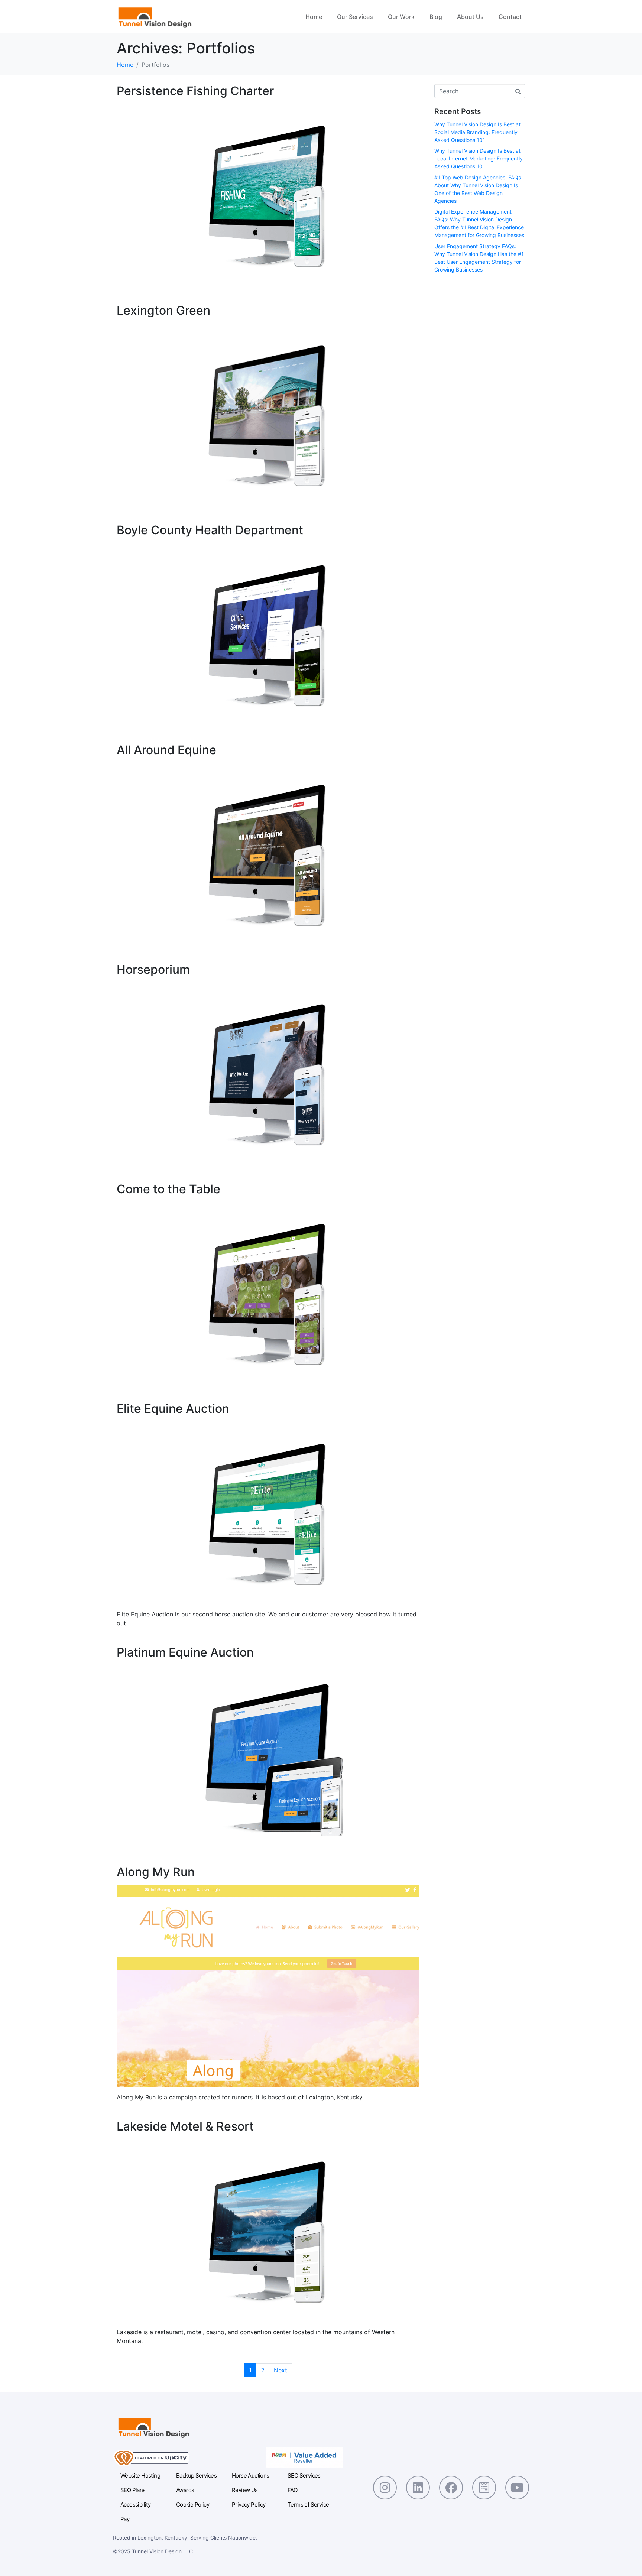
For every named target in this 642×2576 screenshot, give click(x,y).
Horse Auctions (251, 2476)
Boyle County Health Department (210, 530)
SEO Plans (133, 2490)
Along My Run (156, 1872)
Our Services (355, 17)
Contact (510, 17)
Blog (436, 17)
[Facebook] (451, 2488)
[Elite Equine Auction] (268, 1512)
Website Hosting (140, 2476)
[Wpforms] (484, 2488)
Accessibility (135, 2504)
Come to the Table (168, 1189)
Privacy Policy (249, 2504)
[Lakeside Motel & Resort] (268, 2230)
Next (281, 2370)
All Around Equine (166, 750)
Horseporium (153, 969)
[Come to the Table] (268, 1292)
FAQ (292, 2490)
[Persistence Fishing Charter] (268, 194)
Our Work (401, 17)
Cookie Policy (193, 2504)
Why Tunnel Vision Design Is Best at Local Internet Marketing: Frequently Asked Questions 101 (479, 158)
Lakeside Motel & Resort (185, 2126)
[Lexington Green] (268, 414)
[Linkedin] (418, 2488)
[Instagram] (385, 2488)
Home (314, 17)
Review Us (245, 2490)
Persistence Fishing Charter (195, 91)
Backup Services (196, 2476)
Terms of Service (308, 2504)
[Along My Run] (268, 1985)
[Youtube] (517, 2488)
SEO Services (304, 2476)
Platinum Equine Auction (185, 1652)
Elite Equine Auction (173, 1409)
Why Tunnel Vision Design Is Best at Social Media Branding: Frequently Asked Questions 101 (477, 132)
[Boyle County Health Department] (268, 634)
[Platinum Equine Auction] (268, 1756)
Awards (185, 2490)
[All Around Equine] (268, 853)
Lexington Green (163, 310)
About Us (470, 17)
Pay (125, 2519)
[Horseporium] (268, 1073)
